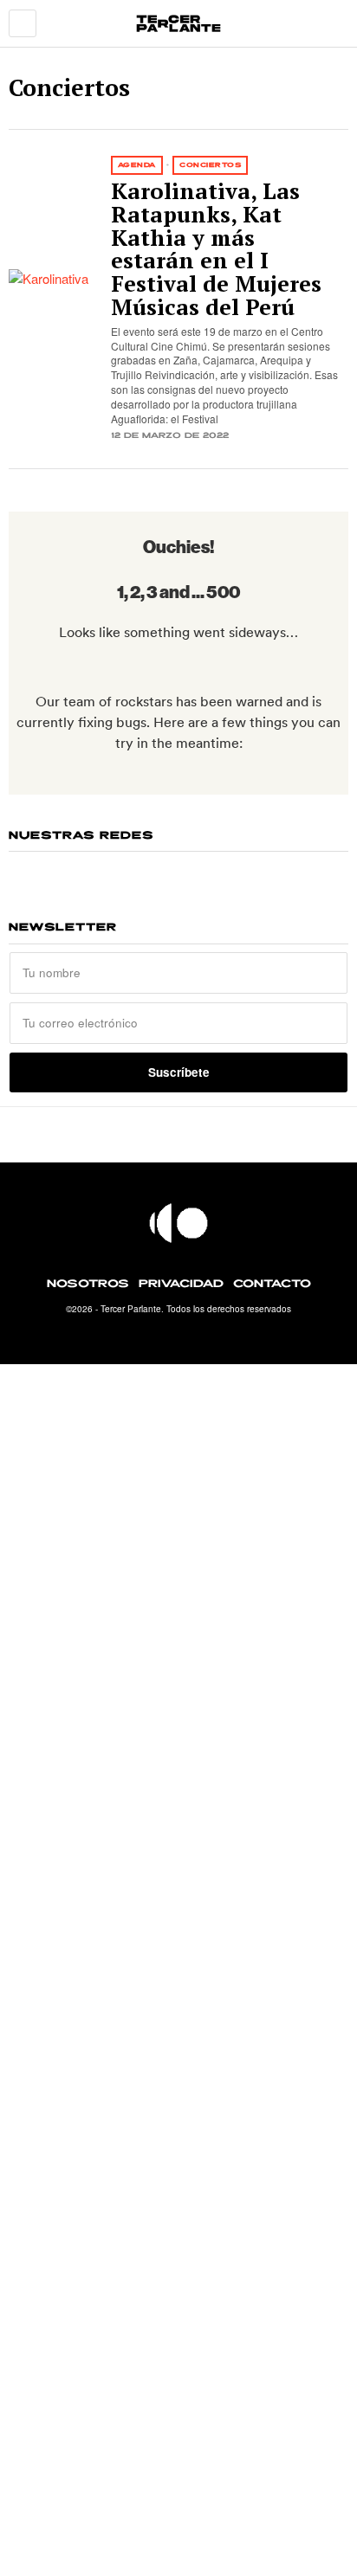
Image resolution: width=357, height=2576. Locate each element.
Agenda (137, 165)
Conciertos (210, 165)
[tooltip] (113, 873)
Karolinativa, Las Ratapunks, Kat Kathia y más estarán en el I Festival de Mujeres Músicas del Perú (216, 250)
